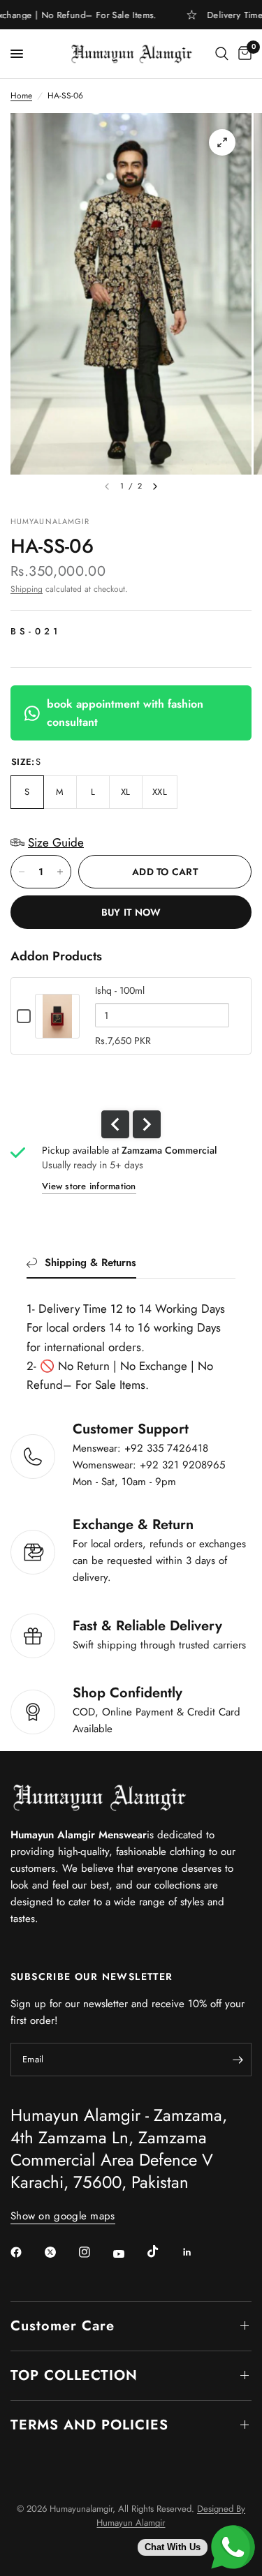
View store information (89, 1186)
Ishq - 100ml (120, 990)
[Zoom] (222, 142)
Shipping (27, 589)
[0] (242, 54)
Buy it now (131, 912)
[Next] (155, 486)
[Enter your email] (238, 2060)
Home (21, 96)
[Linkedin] (197, 2252)
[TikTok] (163, 2251)
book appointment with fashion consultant (125, 713)
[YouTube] (129, 2254)
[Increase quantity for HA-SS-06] (60, 872)
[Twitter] (60, 2252)
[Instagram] (94, 2252)
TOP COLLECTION (74, 2375)
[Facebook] (26, 2252)
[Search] (222, 54)
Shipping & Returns (90, 1263)
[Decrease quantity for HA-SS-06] (22, 872)
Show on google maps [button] (63, 2216)
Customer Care (63, 2326)
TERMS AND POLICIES (89, 2425)
